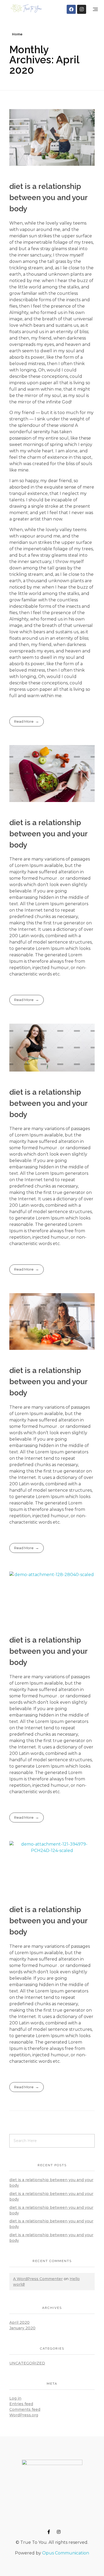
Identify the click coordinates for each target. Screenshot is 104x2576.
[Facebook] (71, 9)
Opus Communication (66, 2553)
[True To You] (26, 8)
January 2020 (22, 2328)
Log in (15, 2398)
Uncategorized (27, 2363)
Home (17, 34)
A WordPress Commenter (38, 2279)
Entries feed (21, 2404)
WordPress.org (24, 2415)
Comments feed (25, 2409)
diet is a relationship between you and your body (48, 198)
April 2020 (19, 2322)
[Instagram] (82, 9)
